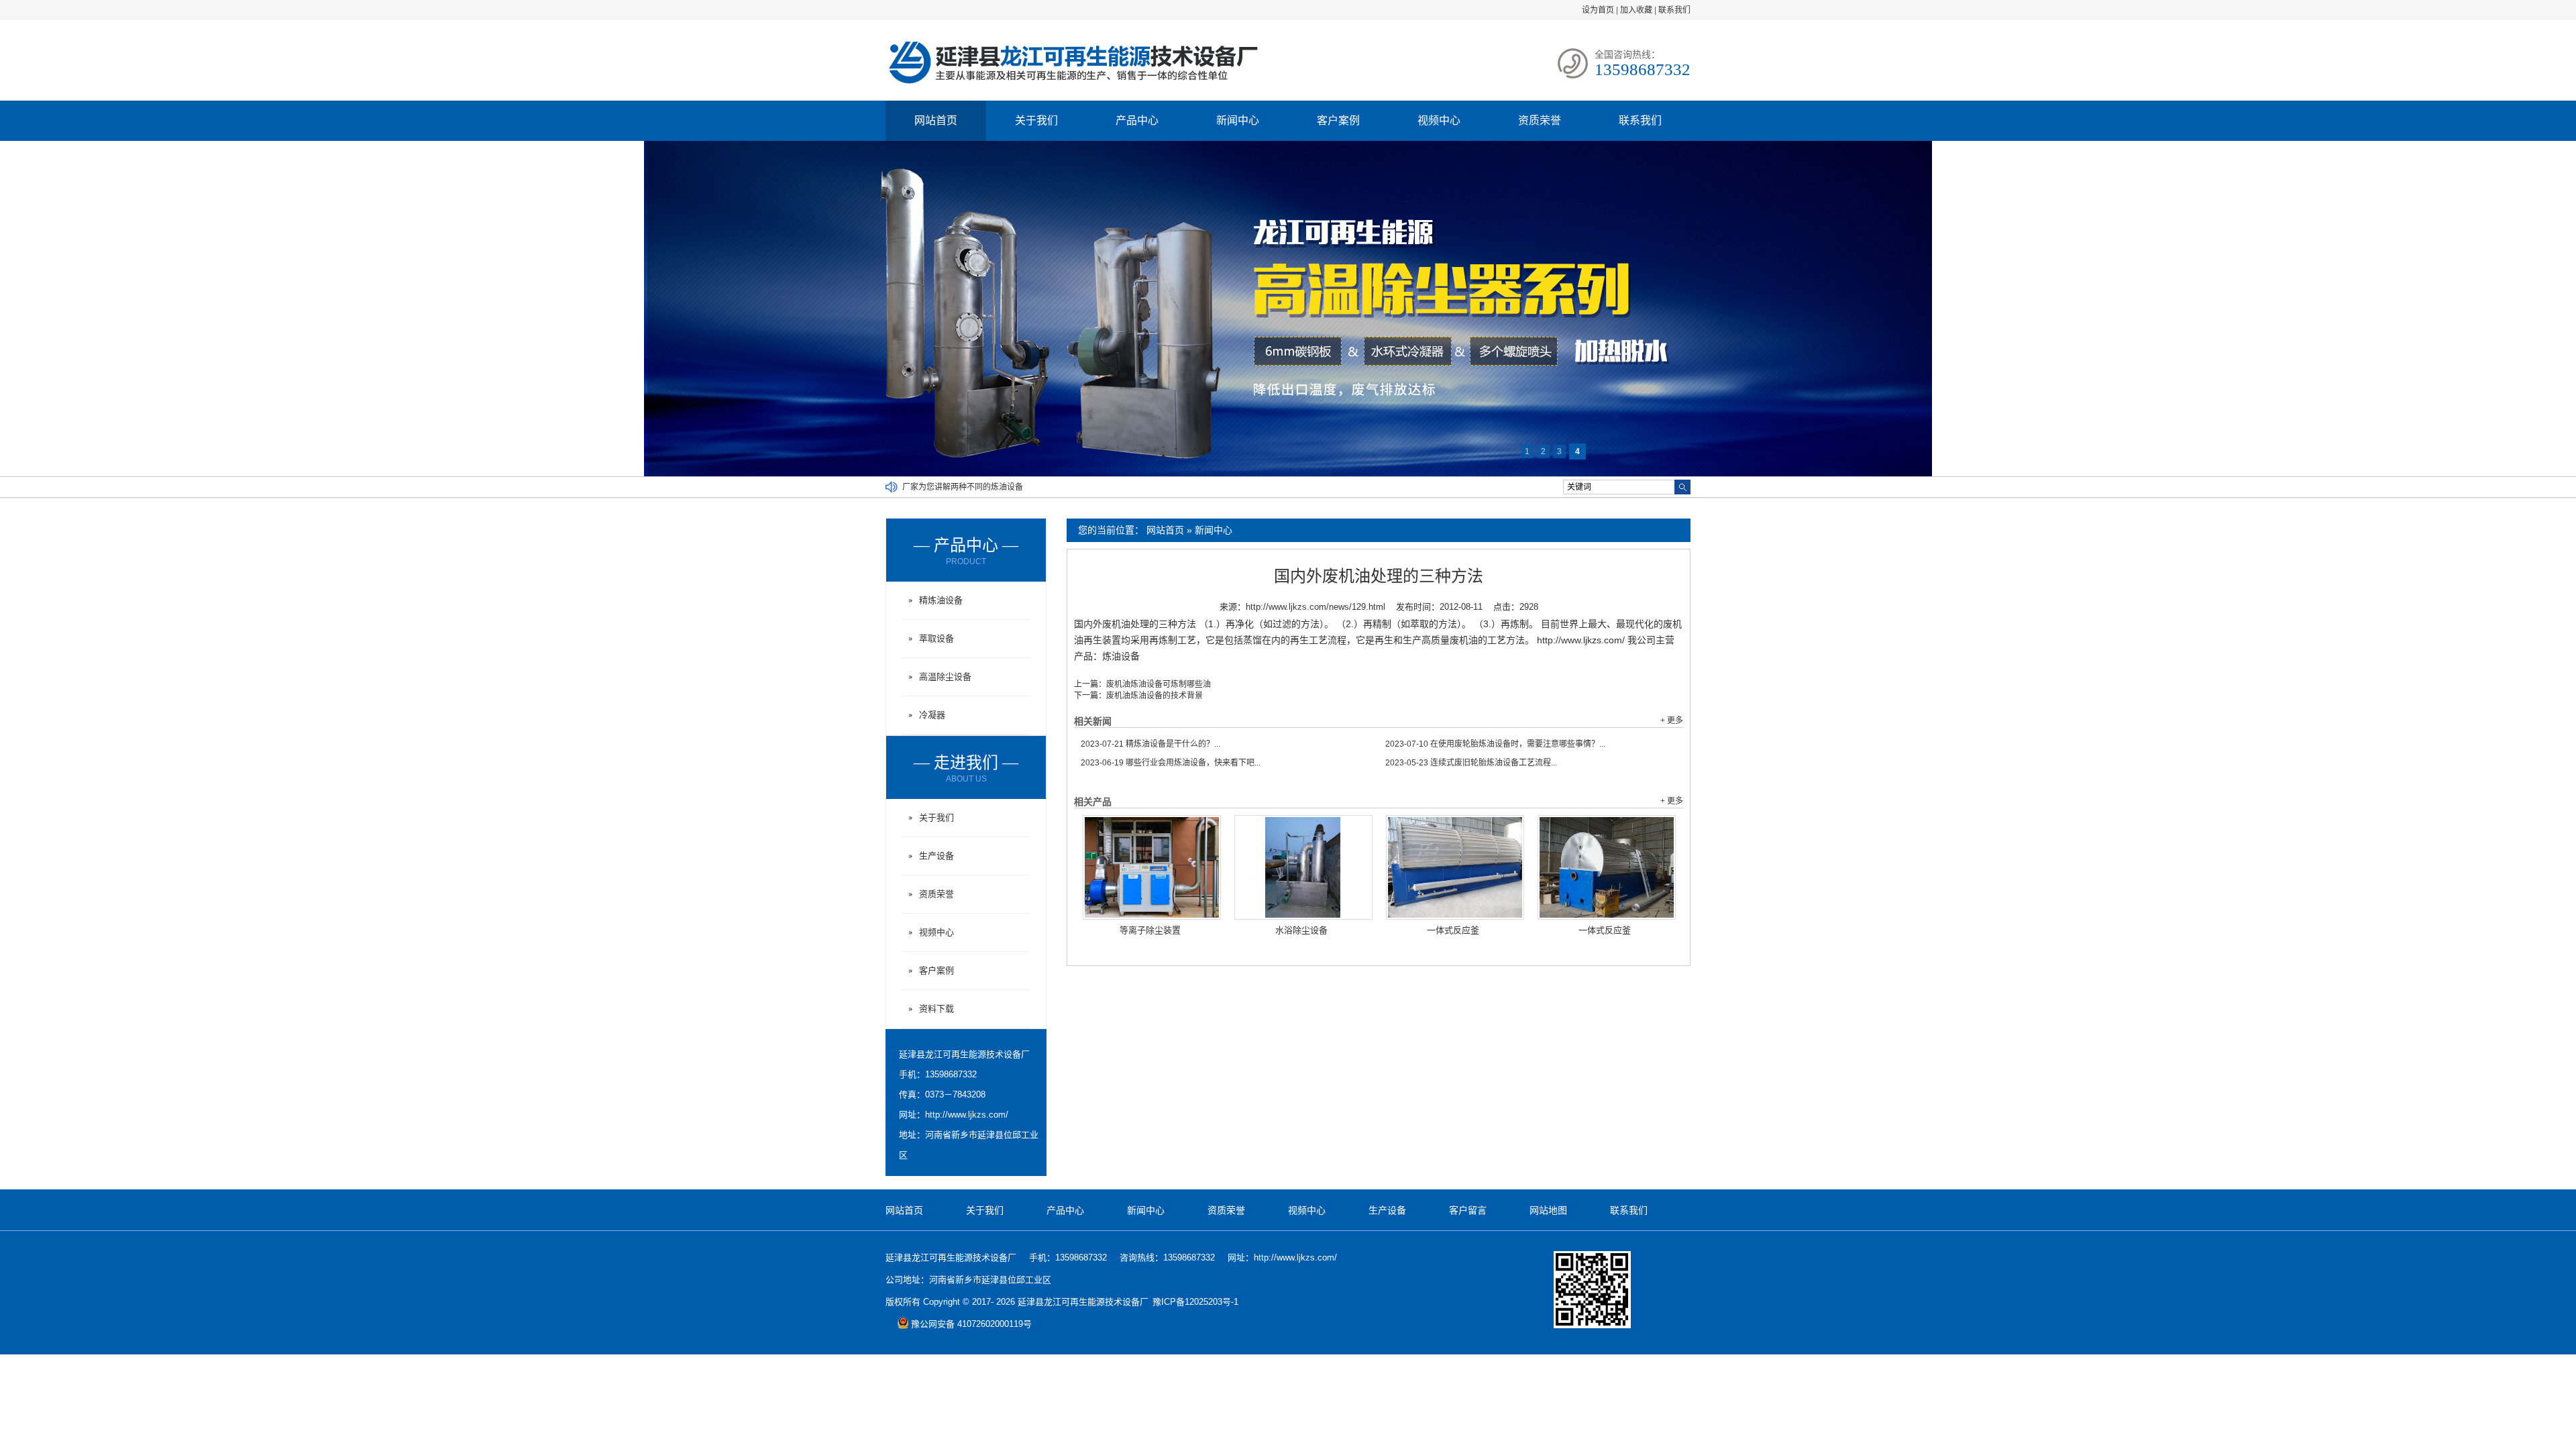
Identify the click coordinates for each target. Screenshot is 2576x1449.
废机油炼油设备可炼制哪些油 (1159, 684)
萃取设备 (936, 638)
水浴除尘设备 (1301, 930)
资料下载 (936, 1009)
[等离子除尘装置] (1152, 867)
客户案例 (1338, 120)
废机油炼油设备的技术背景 (1155, 696)
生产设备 (936, 856)
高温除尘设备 (945, 677)
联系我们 (1674, 10)
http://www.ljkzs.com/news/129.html (1316, 607)
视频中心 (1439, 120)
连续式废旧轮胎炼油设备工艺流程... (1471, 763)
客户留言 (1468, 1210)
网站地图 (1548, 1210)
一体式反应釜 (1453, 930)
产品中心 (1137, 120)
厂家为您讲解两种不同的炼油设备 (963, 487)
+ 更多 (1672, 720)
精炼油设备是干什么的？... (1150, 744)
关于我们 (1036, 120)
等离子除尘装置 (1150, 930)
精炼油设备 (941, 600)
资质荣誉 (1540, 120)
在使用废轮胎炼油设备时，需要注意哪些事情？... (1495, 744)
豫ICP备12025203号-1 (1195, 1302)
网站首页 (936, 120)
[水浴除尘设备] (1303, 867)
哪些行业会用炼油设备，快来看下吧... (1171, 763)
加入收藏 (1636, 10)
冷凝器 (932, 715)
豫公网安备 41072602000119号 (971, 1324)
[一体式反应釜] (1455, 867)
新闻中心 (1238, 120)
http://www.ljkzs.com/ (967, 1115)
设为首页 (1598, 10)
